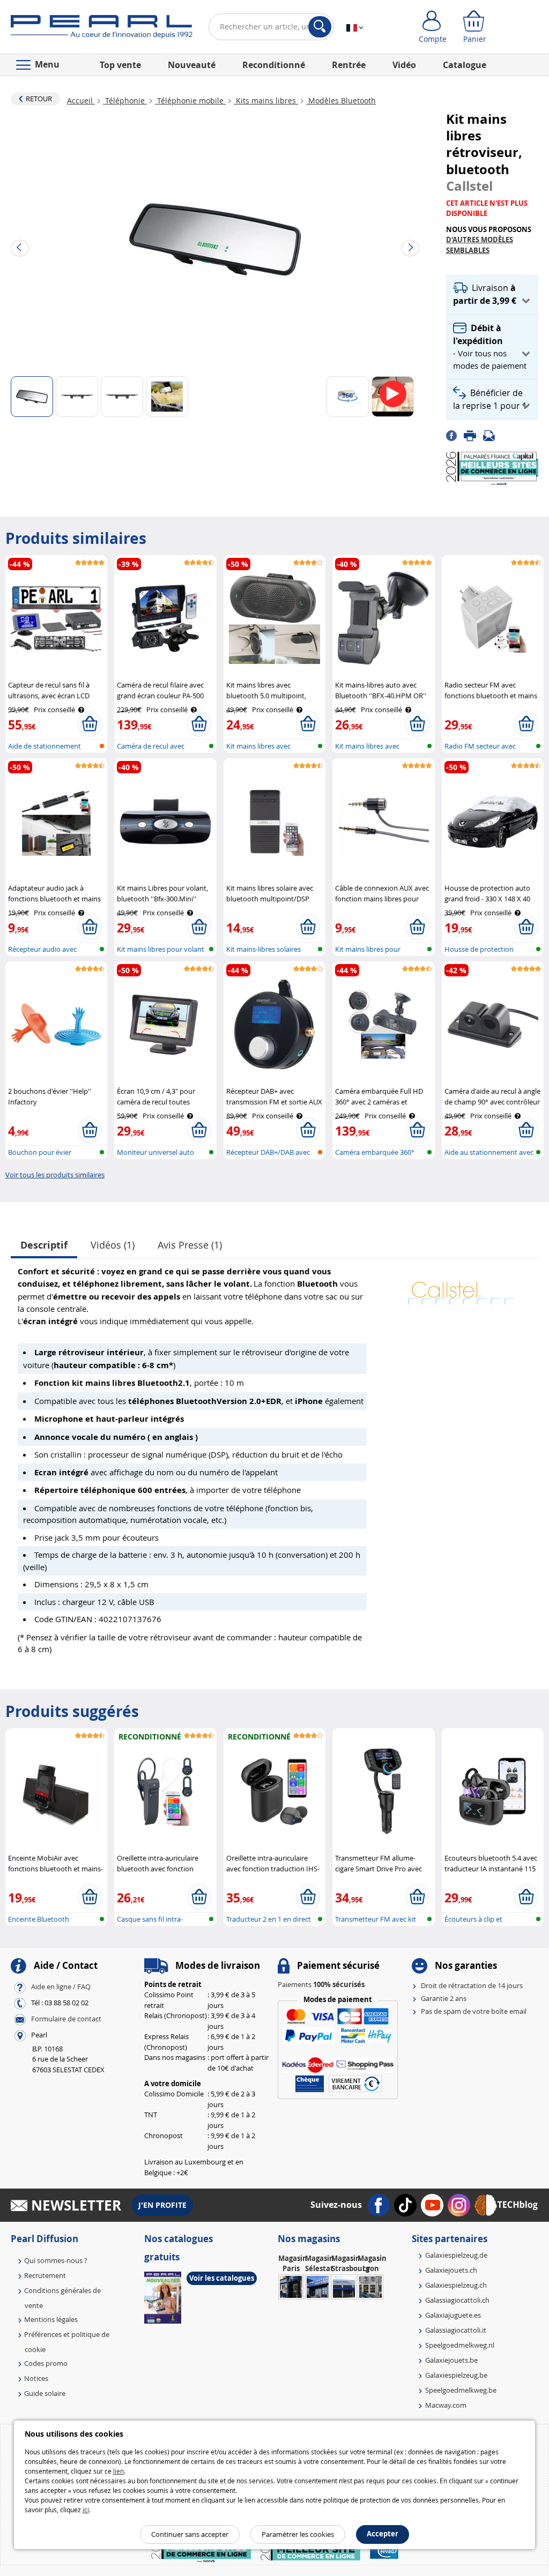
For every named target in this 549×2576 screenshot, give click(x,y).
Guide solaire (45, 2393)
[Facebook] (455, 435)
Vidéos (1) (113, 1245)
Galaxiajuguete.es (453, 2315)
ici (86, 2510)
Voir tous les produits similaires (55, 1175)
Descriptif (44, 1245)
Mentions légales (51, 2319)
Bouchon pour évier (40, 1152)
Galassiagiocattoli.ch (457, 2300)
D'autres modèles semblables (480, 245)
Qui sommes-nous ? (56, 2260)
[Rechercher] (320, 27)
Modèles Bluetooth (341, 100)
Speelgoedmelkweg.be (461, 2390)
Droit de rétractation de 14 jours (472, 1985)
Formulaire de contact (66, 2019)
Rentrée (349, 65)
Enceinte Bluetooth (39, 1919)
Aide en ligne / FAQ (61, 1987)
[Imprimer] (473, 435)
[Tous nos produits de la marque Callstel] (462, 1288)
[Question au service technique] (492, 435)
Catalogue (465, 65)
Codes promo (46, 2363)
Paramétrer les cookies (298, 2534)
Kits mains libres (266, 100)
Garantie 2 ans (444, 1998)
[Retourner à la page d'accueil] (102, 29)
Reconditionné (274, 65)
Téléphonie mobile (190, 100)
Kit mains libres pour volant (161, 949)
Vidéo (404, 65)
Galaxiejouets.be (451, 2360)
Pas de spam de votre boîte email (474, 2011)
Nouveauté (192, 65)
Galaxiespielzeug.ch (456, 2285)
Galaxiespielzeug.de (456, 2255)
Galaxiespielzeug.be (456, 2375)
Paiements (321, 1984)
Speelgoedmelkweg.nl (460, 2345)
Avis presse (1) (190, 1245)
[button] (492, 294)
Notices (36, 2378)
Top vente (120, 65)
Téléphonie (125, 100)
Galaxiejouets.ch (451, 2270)
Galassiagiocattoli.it (456, 2330)
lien (118, 2471)
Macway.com (446, 2405)
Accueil (81, 100)
